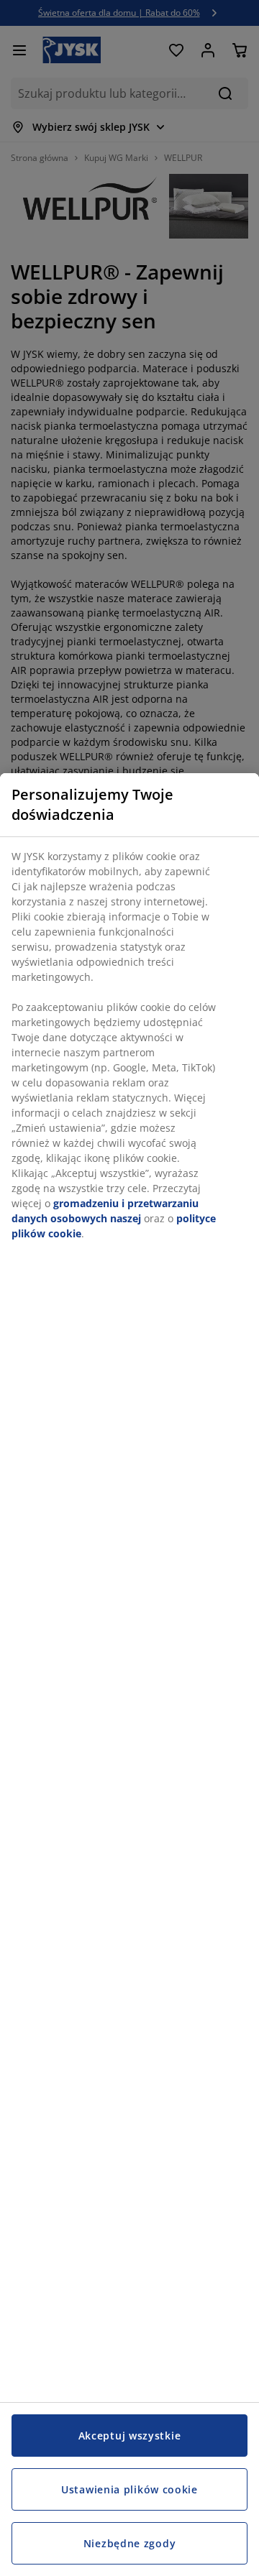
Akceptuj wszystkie (130, 2436)
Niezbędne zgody (130, 2543)
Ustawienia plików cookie (129, 2489)
